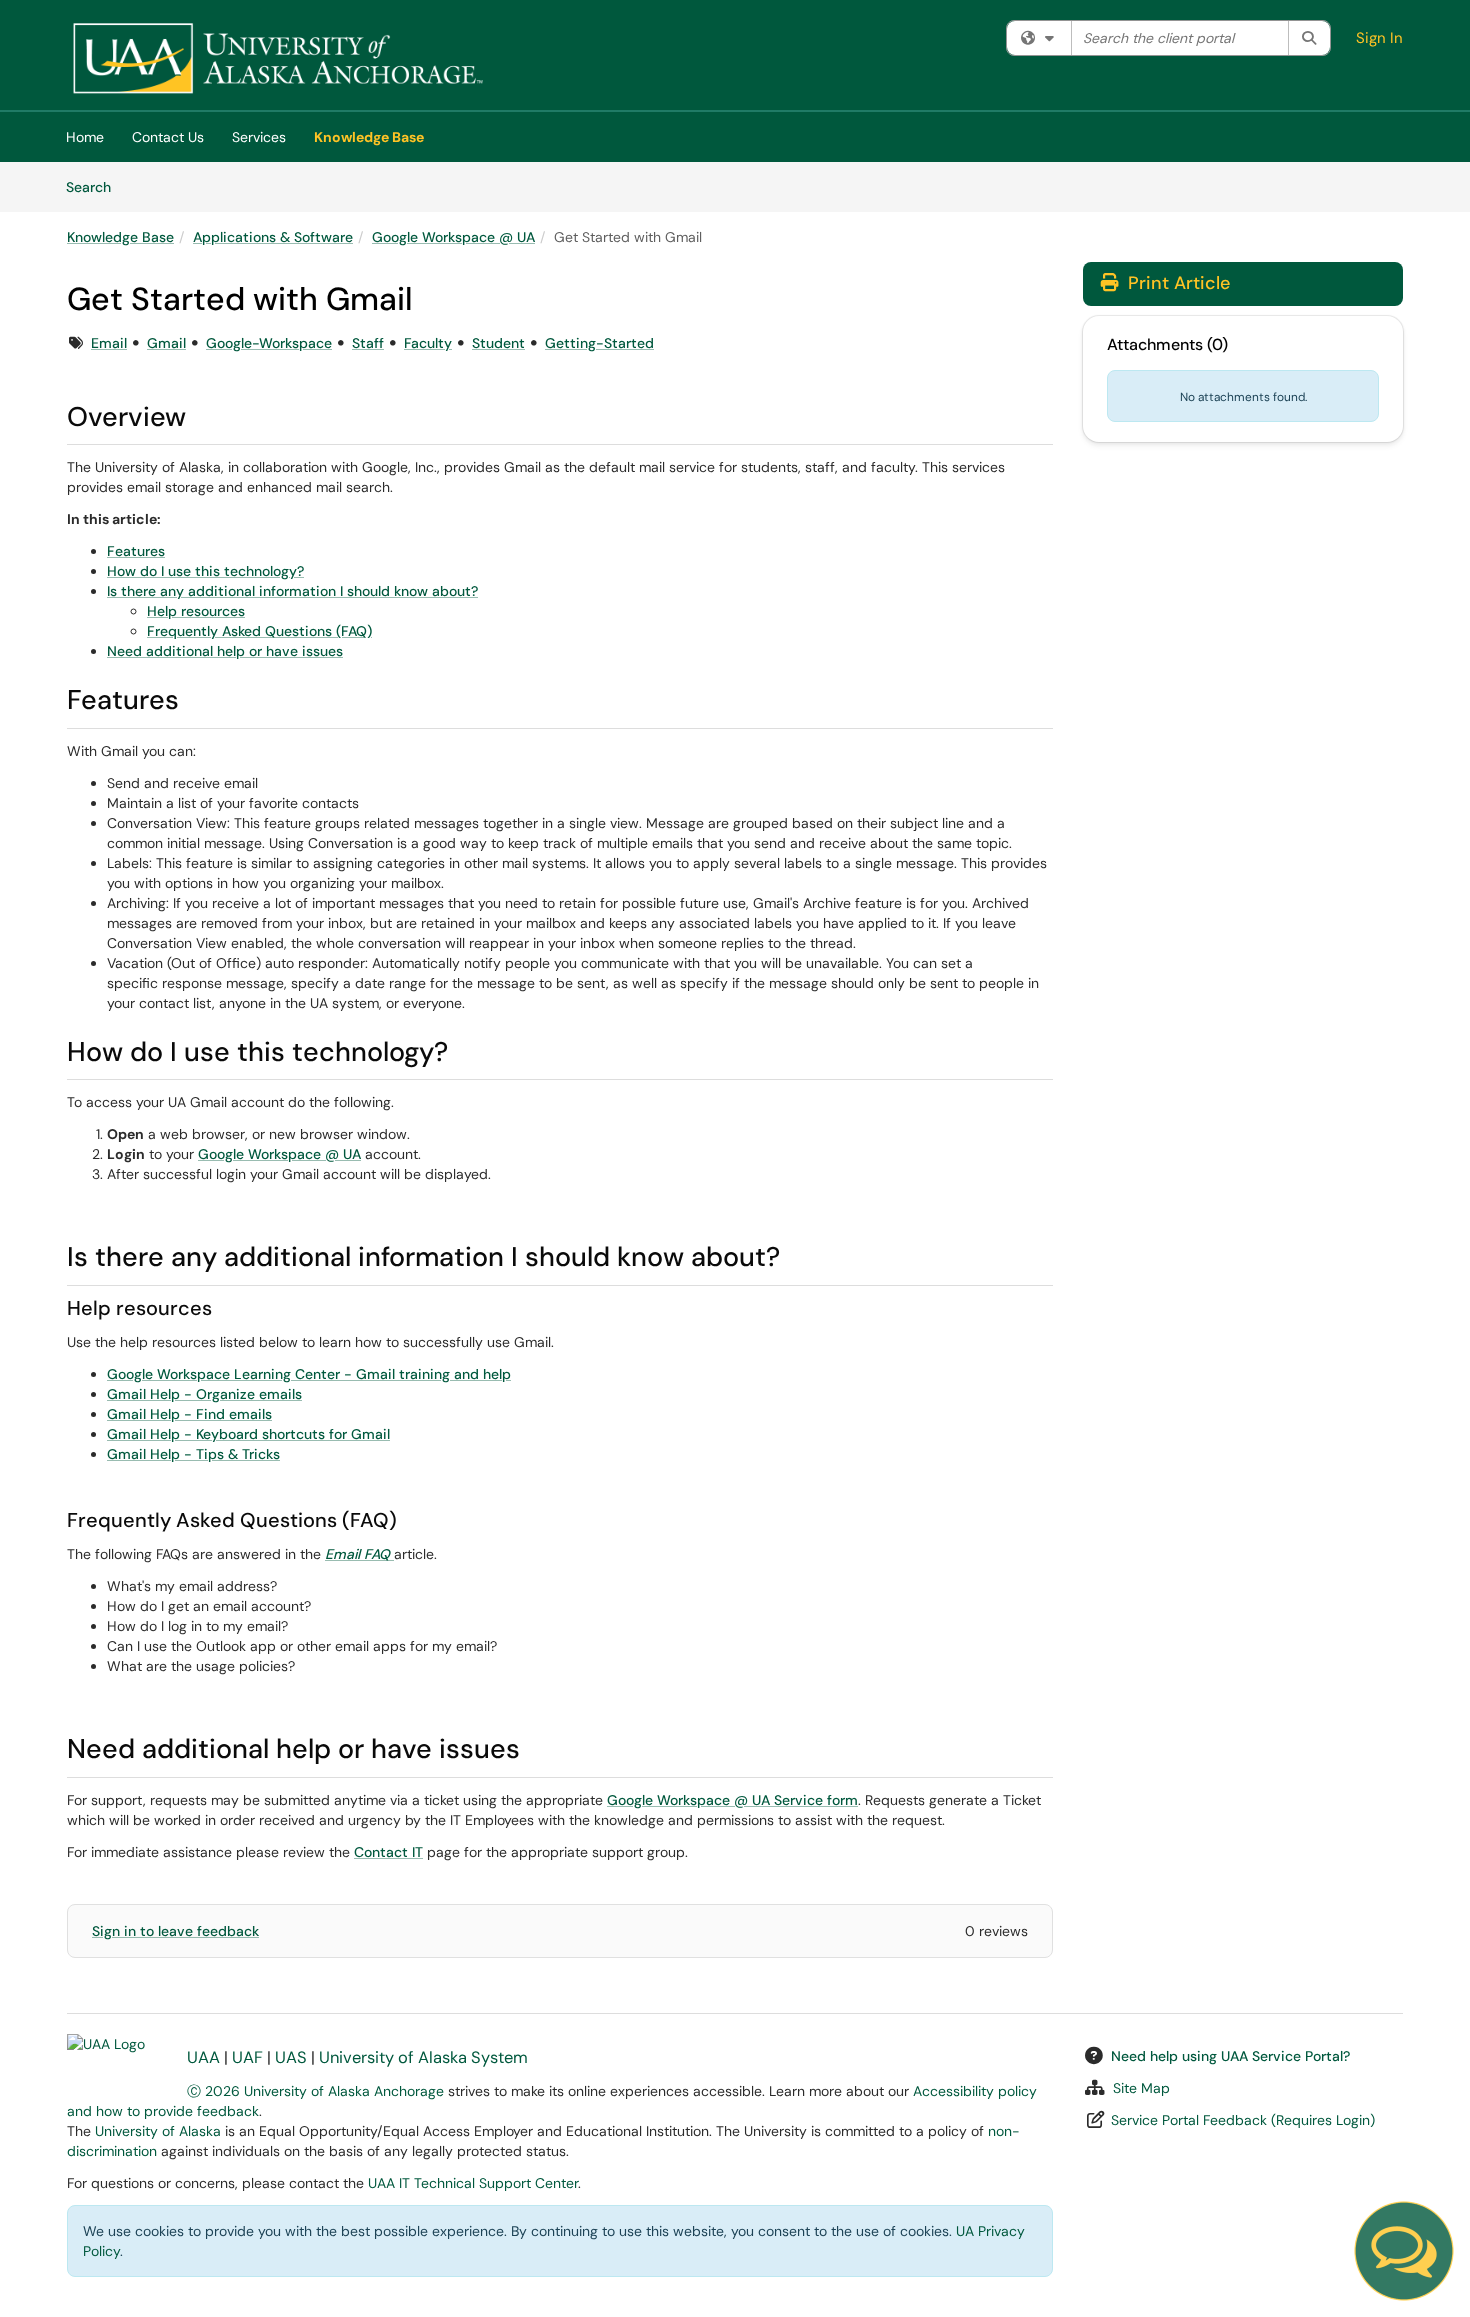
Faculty (428, 343)
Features (136, 551)
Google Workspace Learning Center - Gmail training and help (309, 1374)
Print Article (1176, 283)
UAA (203, 2057)
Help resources (196, 611)
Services (259, 137)
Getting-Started (599, 343)
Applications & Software (273, 237)
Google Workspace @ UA (453, 237)
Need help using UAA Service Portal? (1230, 2056)
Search (95, 186)
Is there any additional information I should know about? (292, 591)
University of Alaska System (423, 2057)
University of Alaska (158, 2131)
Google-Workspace (269, 343)
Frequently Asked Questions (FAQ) (259, 631)
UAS (291, 2057)
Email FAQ (357, 1554)
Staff (368, 343)
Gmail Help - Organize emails (204, 1394)
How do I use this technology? (205, 571)
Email (109, 343)
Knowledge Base (369, 137)
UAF (247, 2057)
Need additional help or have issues (225, 651)
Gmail (166, 343)
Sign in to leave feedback (175, 1931)
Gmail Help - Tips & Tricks (193, 1454)
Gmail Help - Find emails (189, 1414)
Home (85, 137)
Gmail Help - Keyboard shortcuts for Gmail (248, 1434)
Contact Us (168, 137)
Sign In (1379, 38)
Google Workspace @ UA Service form (732, 1800)
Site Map (1141, 2088)
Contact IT (388, 1852)
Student (498, 343)
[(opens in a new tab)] (277, 60)
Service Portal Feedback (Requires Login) (1243, 2120)
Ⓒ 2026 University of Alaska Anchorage (315, 2091)
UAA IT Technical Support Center (473, 2183)
